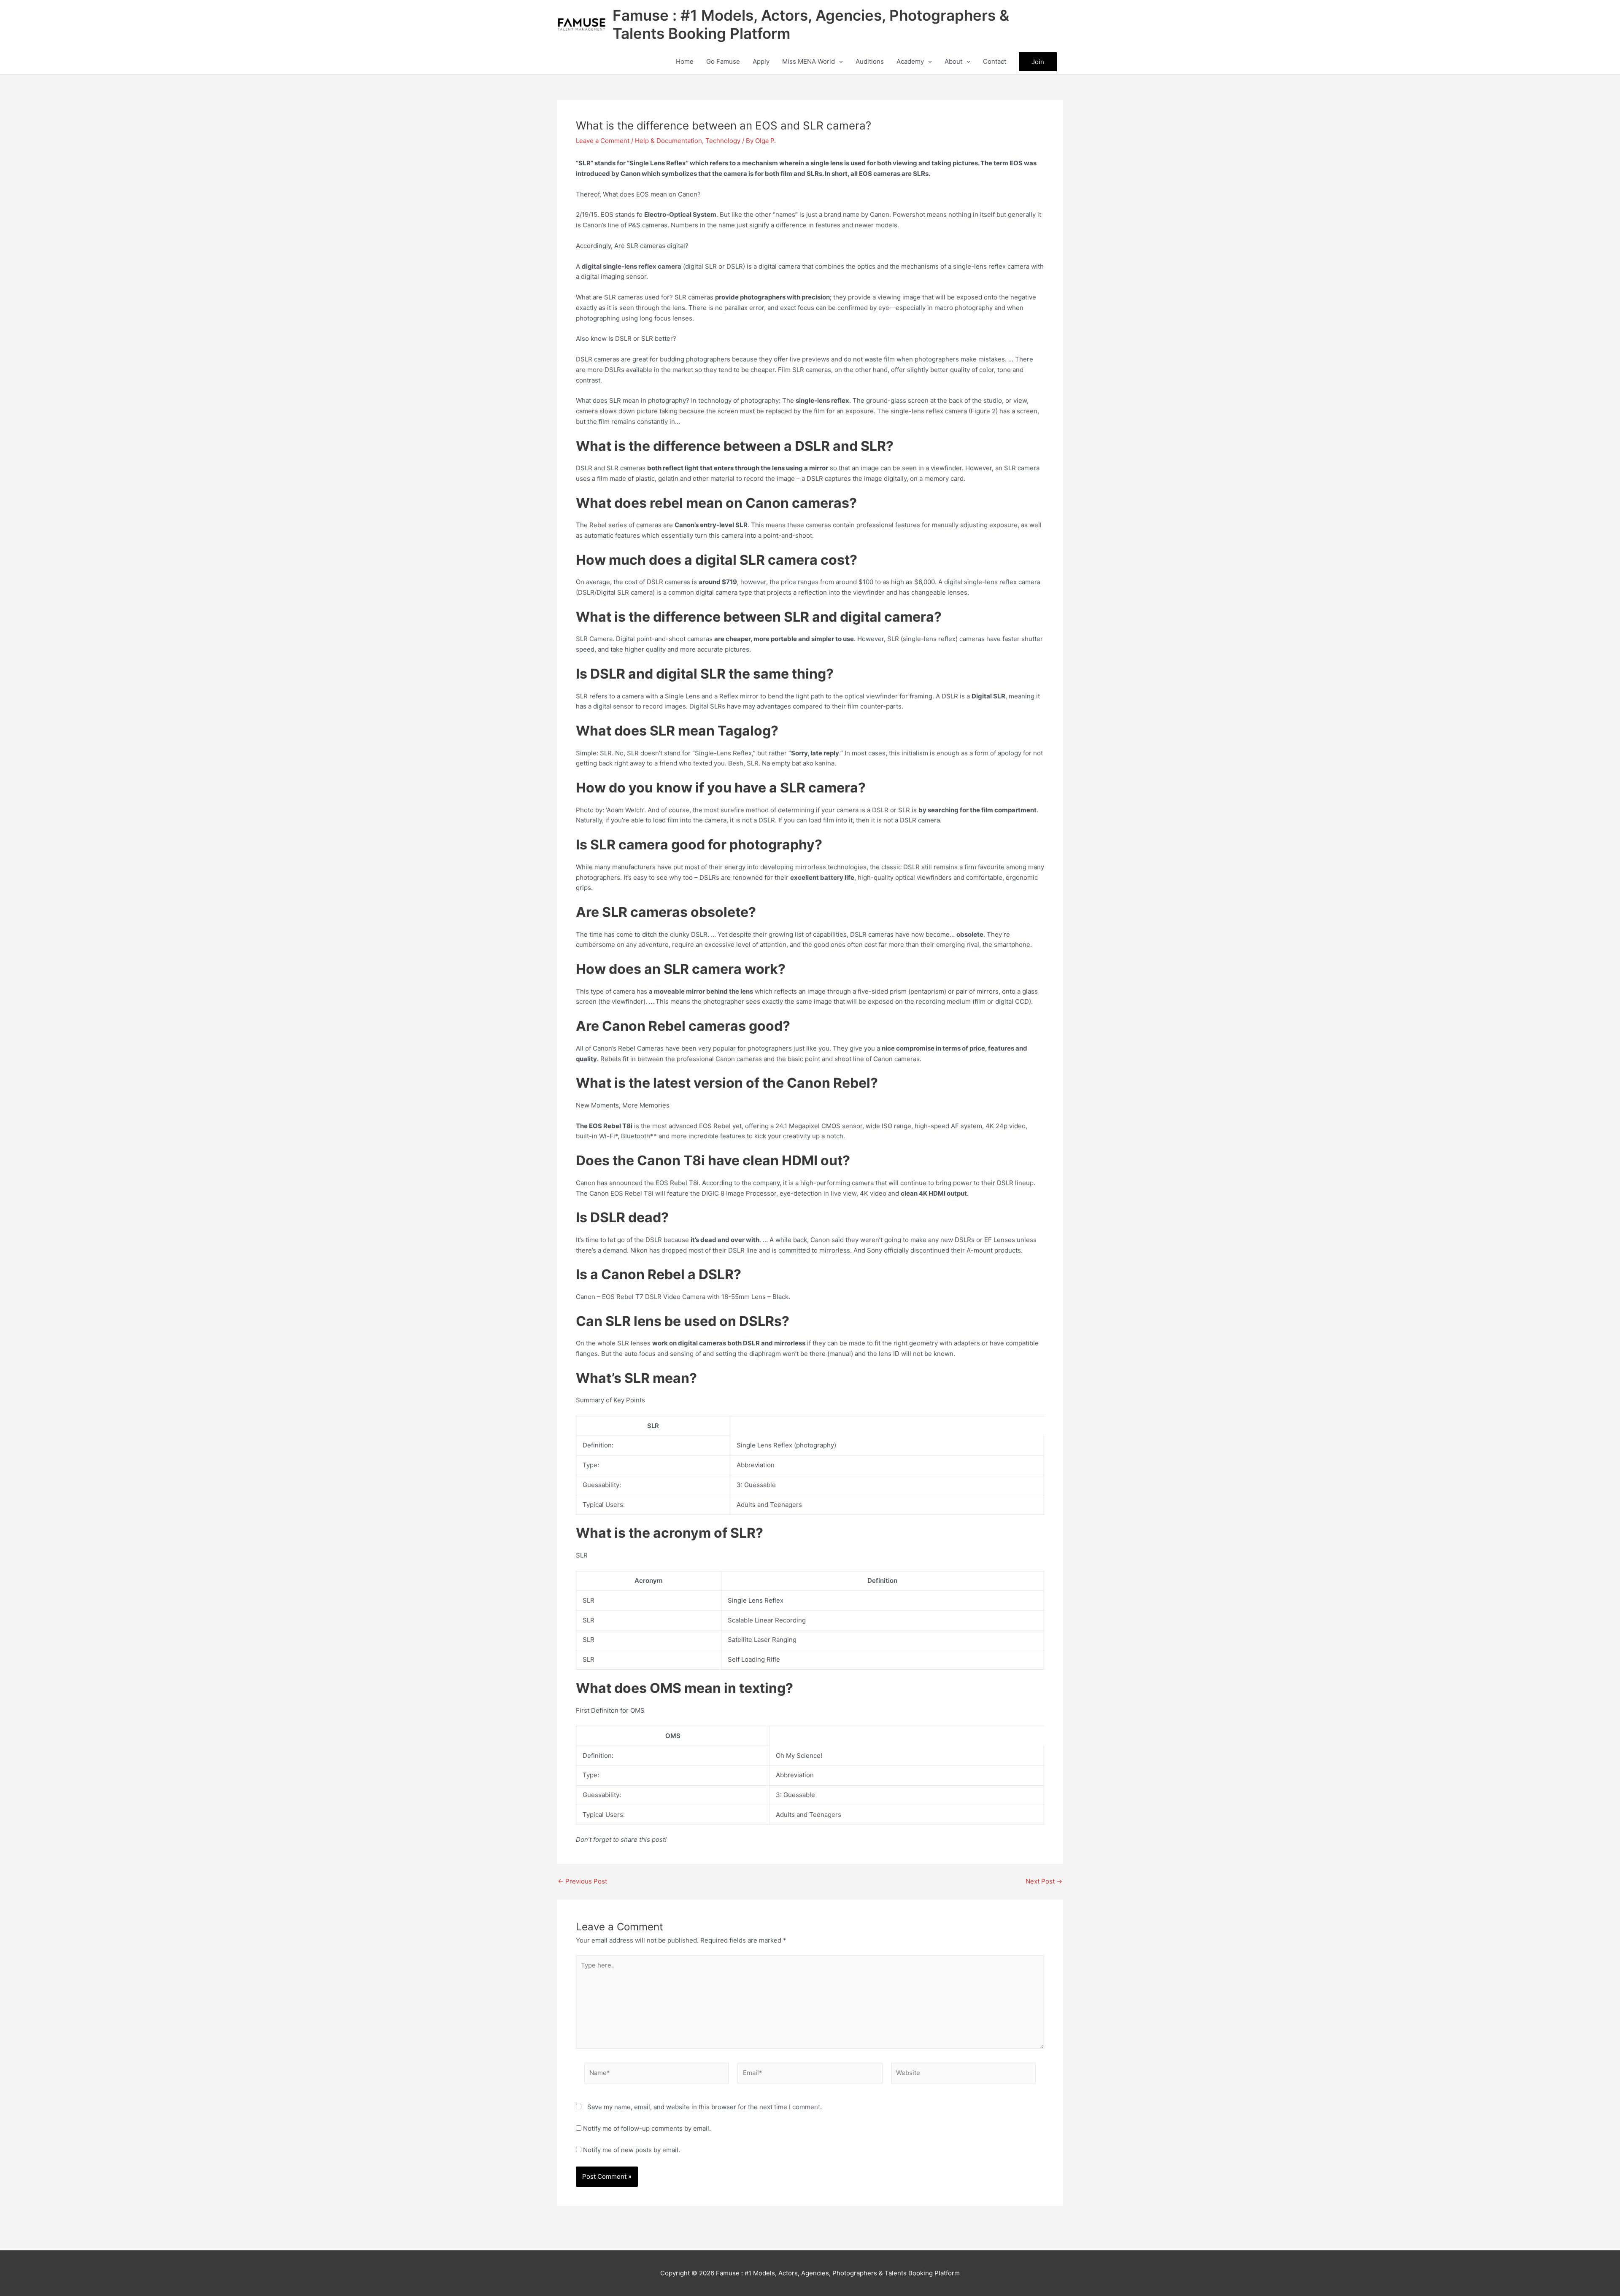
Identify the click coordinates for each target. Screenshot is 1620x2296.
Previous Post (582, 1881)
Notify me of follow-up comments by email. (647, 2128)
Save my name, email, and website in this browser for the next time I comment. (705, 2107)
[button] (839, 62)
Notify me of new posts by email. (632, 2150)
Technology (723, 141)
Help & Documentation (668, 141)
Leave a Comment (603, 141)
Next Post (1044, 1881)
